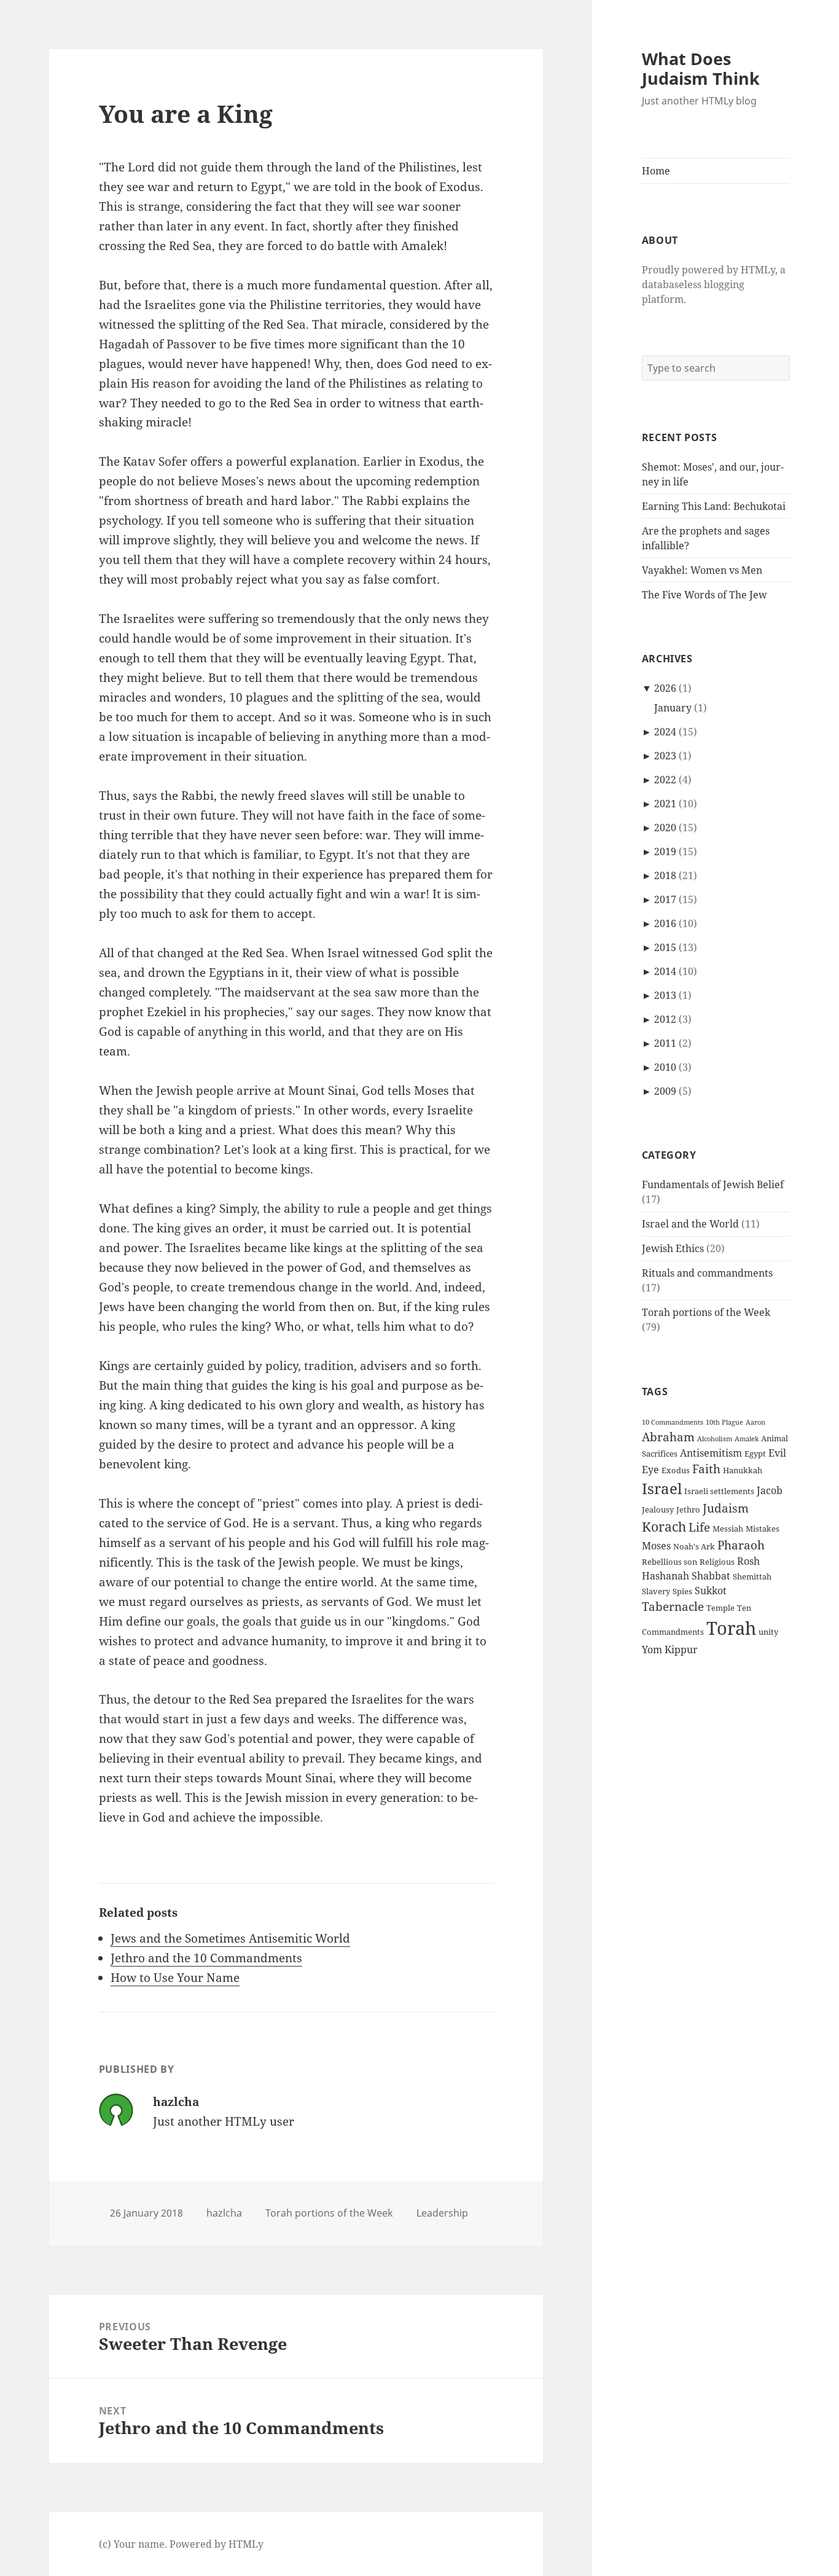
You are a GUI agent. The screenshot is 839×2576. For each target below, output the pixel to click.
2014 (665, 971)
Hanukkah (743, 1470)
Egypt (755, 1454)
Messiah (728, 1529)
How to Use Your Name (175, 1978)
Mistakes (763, 1529)
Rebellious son (669, 1562)
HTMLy (246, 2544)
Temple (720, 1608)
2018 (665, 875)
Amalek (747, 1439)
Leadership (442, 2213)
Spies (682, 1591)
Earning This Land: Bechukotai (714, 506)
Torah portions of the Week (706, 1312)
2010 (665, 1067)
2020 (665, 828)
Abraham (668, 1437)
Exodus (676, 1470)
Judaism (726, 1508)
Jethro (688, 1509)
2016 (665, 923)
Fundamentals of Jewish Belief (713, 1184)
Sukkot (711, 1591)
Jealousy (658, 1509)
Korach (664, 1526)
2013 (665, 995)
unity (768, 1632)
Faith (706, 1469)
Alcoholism (715, 1439)
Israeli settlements (719, 1491)
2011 (665, 1043)
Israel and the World (690, 1224)
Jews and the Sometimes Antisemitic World (230, 1938)
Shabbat (711, 1576)
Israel (662, 1488)
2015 (665, 947)
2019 (665, 851)
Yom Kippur (670, 1650)
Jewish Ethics (673, 1248)
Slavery (656, 1591)
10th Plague (724, 1422)
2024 (665, 732)
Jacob (770, 1490)
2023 (665, 756)
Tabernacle (673, 1606)
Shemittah (752, 1576)
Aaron (755, 1422)
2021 (665, 804)
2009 (665, 1091)
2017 (665, 899)
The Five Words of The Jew (704, 595)
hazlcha (224, 2213)
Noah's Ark (694, 1546)
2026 (665, 688)
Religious (717, 1562)
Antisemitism (711, 1453)
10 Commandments (673, 1422)
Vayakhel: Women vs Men (702, 570)
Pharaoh (741, 1545)
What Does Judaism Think (701, 69)
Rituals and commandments (707, 1273)
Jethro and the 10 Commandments (206, 1958)
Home (656, 171)
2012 (665, 1019)
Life (699, 1527)
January (673, 708)
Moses (656, 1546)
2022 (665, 780)
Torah (731, 1628)
